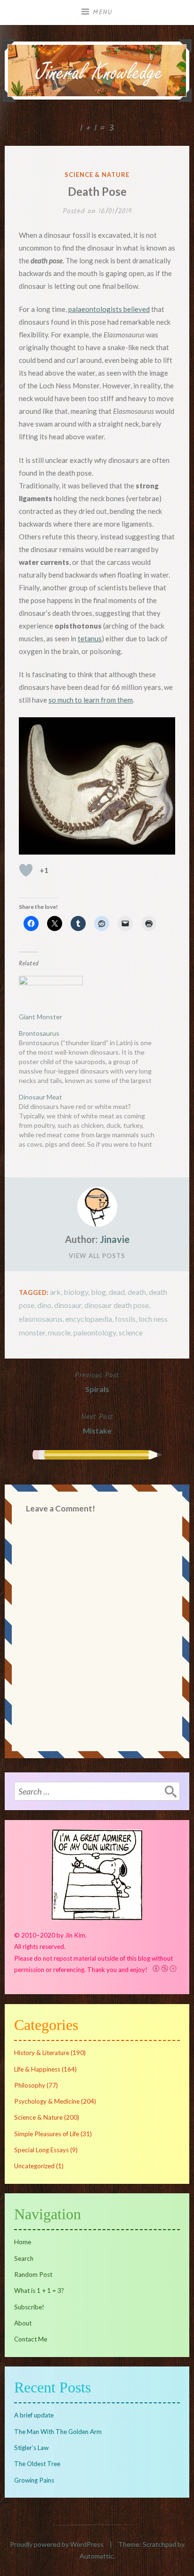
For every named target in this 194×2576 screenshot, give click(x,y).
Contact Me (31, 2339)
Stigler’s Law (31, 2448)
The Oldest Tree (37, 2464)
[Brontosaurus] (92, 1031)
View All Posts (97, 1256)
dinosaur (68, 1305)
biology (76, 1292)
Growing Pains (34, 2480)
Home (23, 2242)
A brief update (34, 2415)
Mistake (97, 1423)
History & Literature (42, 2053)
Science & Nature (97, 175)
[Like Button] (26, 870)
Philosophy (30, 2085)
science (131, 1332)
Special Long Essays (41, 2150)
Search (24, 2258)
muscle (59, 1332)
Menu (103, 12)
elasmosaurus (41, 1319)
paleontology (95, 1332)
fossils (125, 1319)
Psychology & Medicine (47, 2101)
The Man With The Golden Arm (58, 2432)
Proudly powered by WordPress (57, 2544)
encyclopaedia (89, 1319)
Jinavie (115, 1239)
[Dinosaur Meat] (92, 1121)
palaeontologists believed (109, 309)
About (23, 2323)
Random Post (33, 2274)
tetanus (90, 638)
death (137, 1292)
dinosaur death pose (117, 1305)
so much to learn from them (91, 700)
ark (55, 1292)
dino (44, 1305)
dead (117, 1292)
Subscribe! (29, 2307)
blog (98, 1292)
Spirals (97, 1381)
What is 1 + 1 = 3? (39, 2291)
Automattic (97, 2556)
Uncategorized (34, 2166)
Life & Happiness (37, 2069)
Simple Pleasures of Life (47, 2134)
